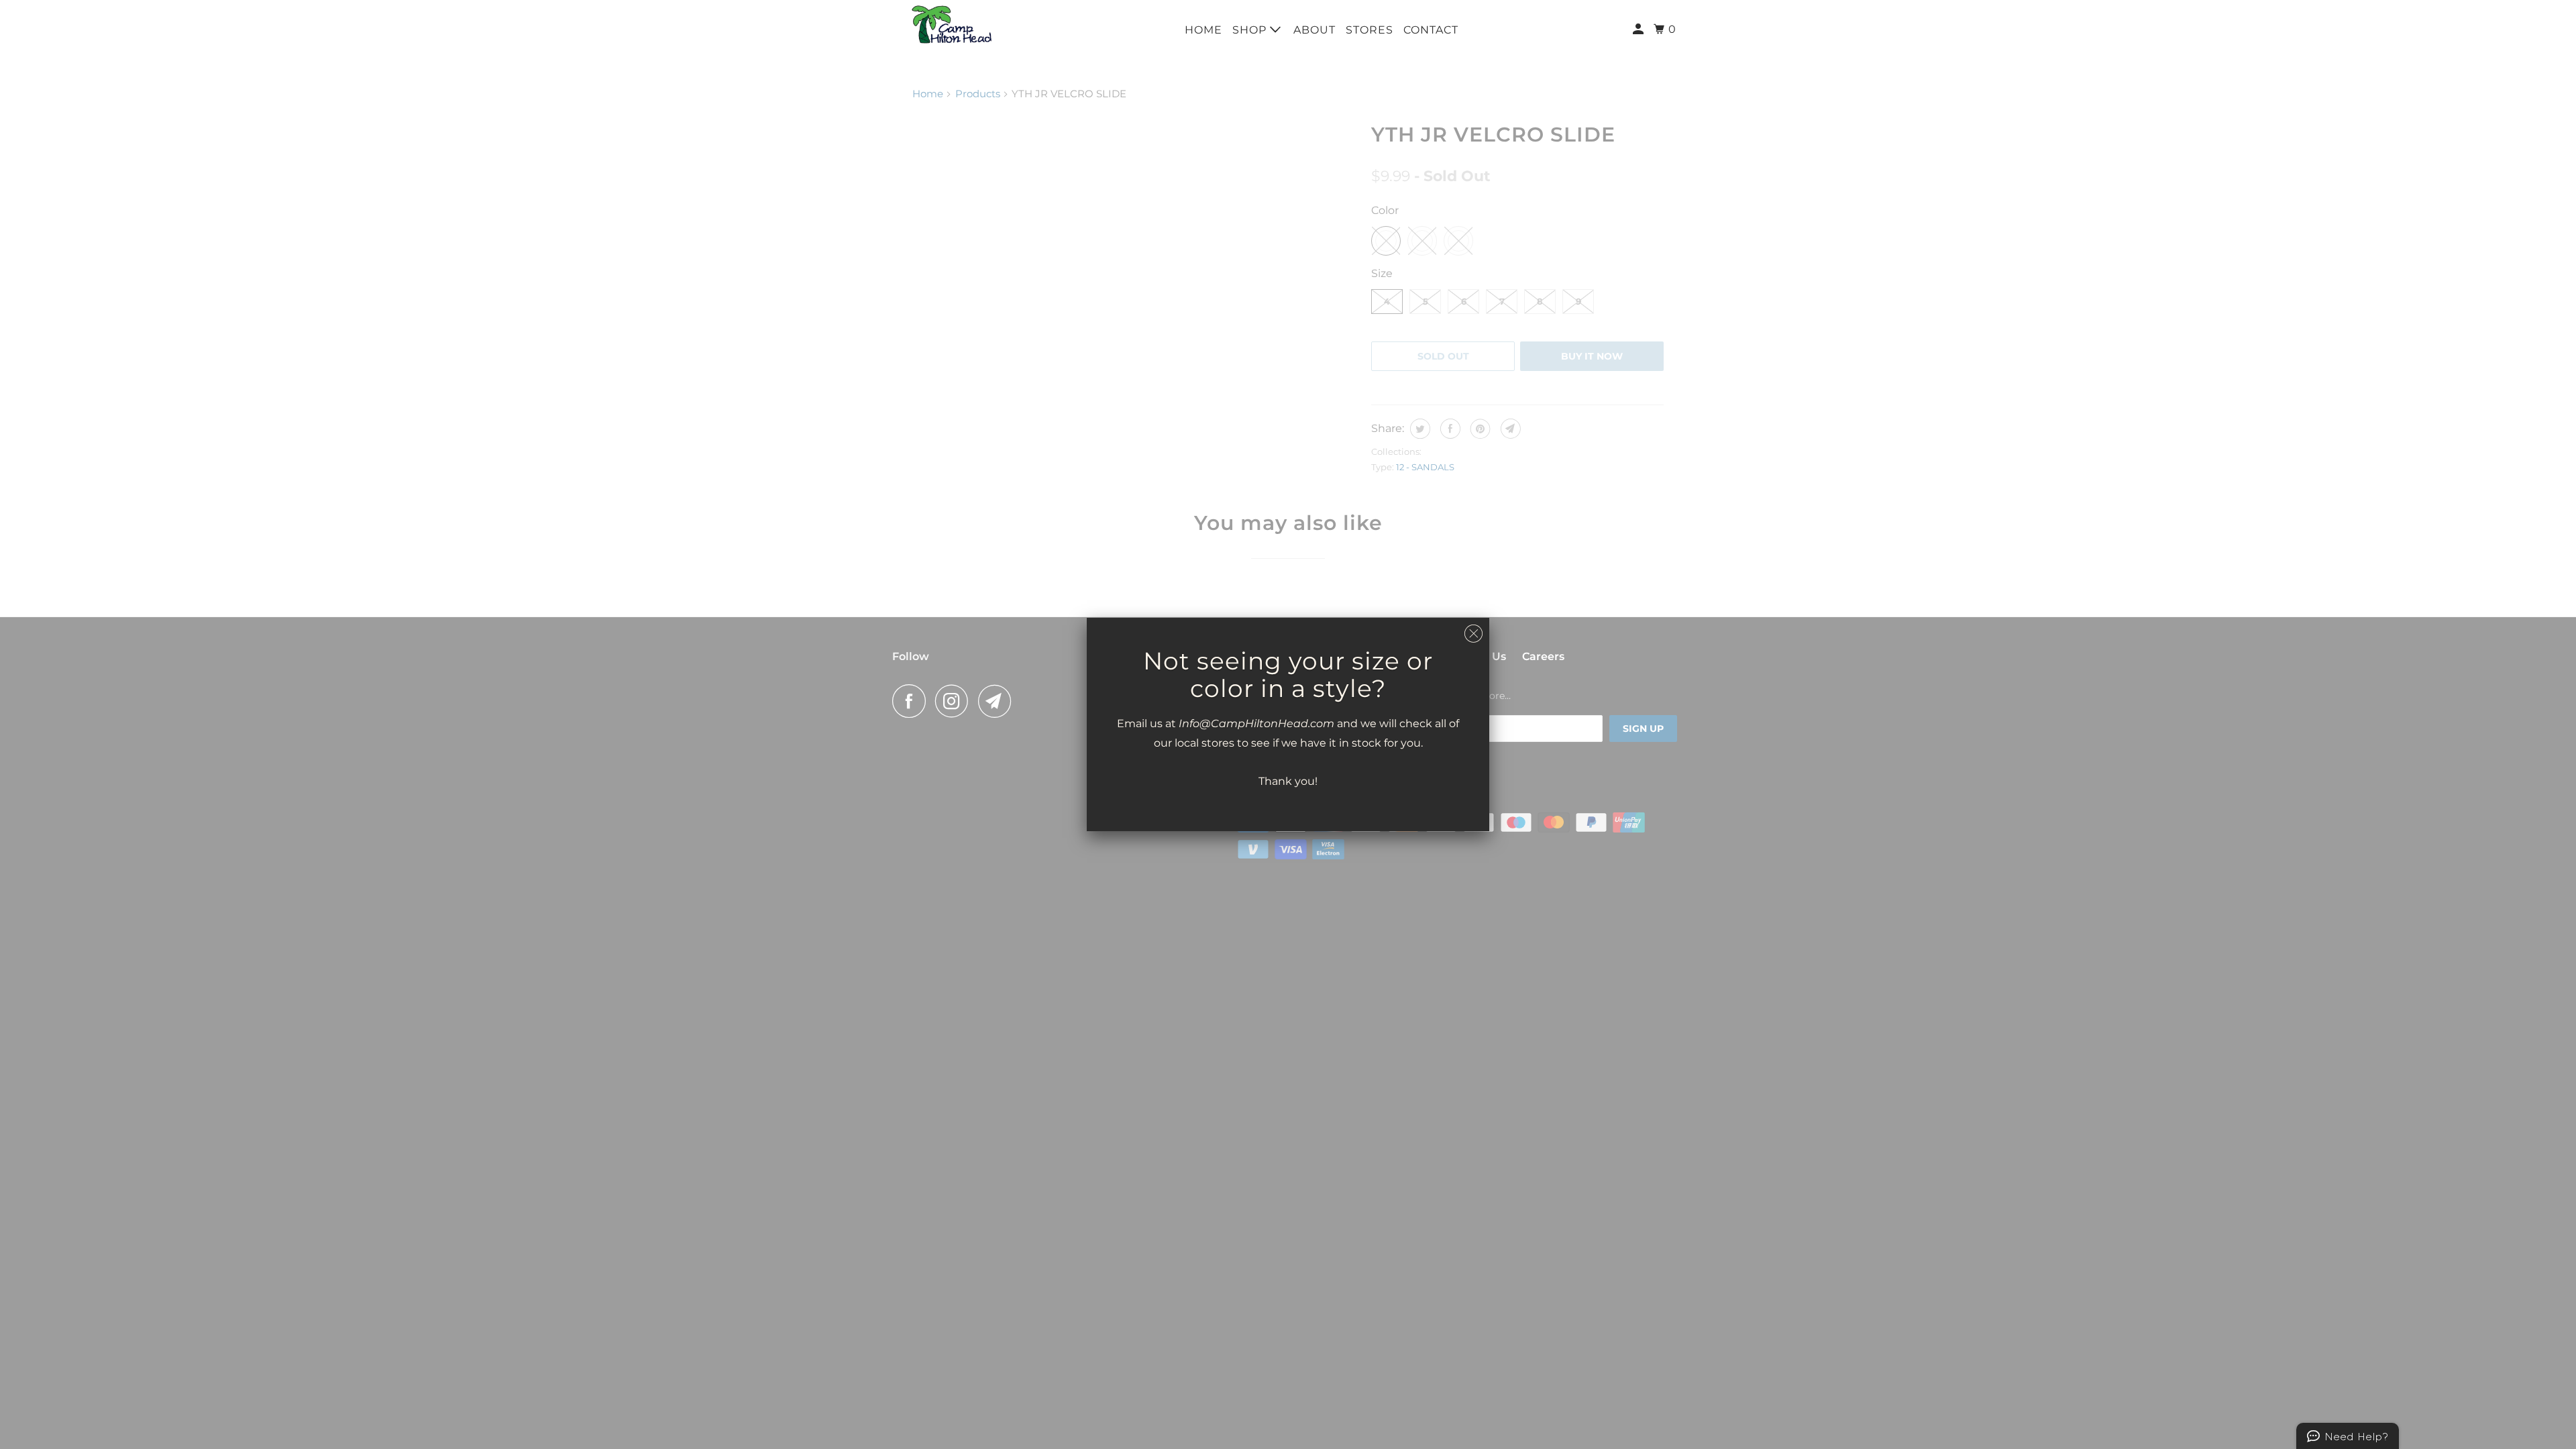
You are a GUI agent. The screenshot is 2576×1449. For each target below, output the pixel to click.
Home (1203, 30)
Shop (1251, 30)
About (1314, 30)
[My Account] (1640, 30)
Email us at (1148, 723)
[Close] (1473, 634)
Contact (1431, 30)
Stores (1370, 30)
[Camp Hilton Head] (953, 24)
